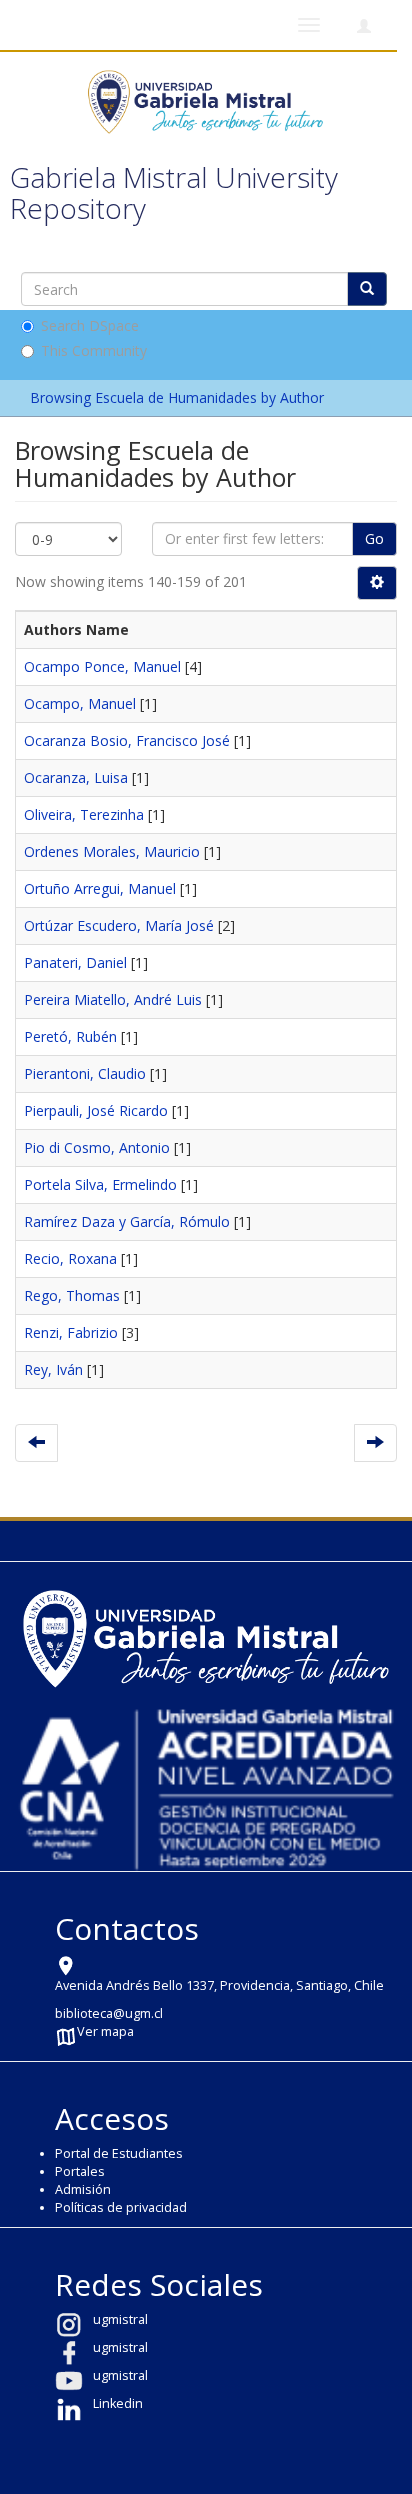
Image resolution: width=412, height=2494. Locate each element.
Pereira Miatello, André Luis (113, 999)
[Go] (367, 289)
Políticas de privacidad (121, 2207)
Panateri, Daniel (75, 962)
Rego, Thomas (72, 1295)
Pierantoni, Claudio (85, 1073)
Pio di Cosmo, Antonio (97, 1147)
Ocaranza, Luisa (76, 777)
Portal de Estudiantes (119, 2153)
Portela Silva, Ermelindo (100, 1184)
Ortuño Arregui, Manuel (100, 888)
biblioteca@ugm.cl (109, 2013)
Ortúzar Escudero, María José (119, 925)
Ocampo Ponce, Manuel (102, 666)
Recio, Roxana (70, 1258)
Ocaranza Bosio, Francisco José (127, 740)
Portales (80, 2171)
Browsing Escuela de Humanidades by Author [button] (179, 397)
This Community (94, 350)
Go (374, 538)
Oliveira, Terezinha (84, 814)
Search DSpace (90, 325)
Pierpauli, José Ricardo (96, 1110)
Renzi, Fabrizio (71, 1332)
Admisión (83, 2189)
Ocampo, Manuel (80, 703)
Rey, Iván (53, 1369)
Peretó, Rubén (70, 1036)
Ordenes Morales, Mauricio (112, 851)
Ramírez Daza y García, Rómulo (127, 1221)
